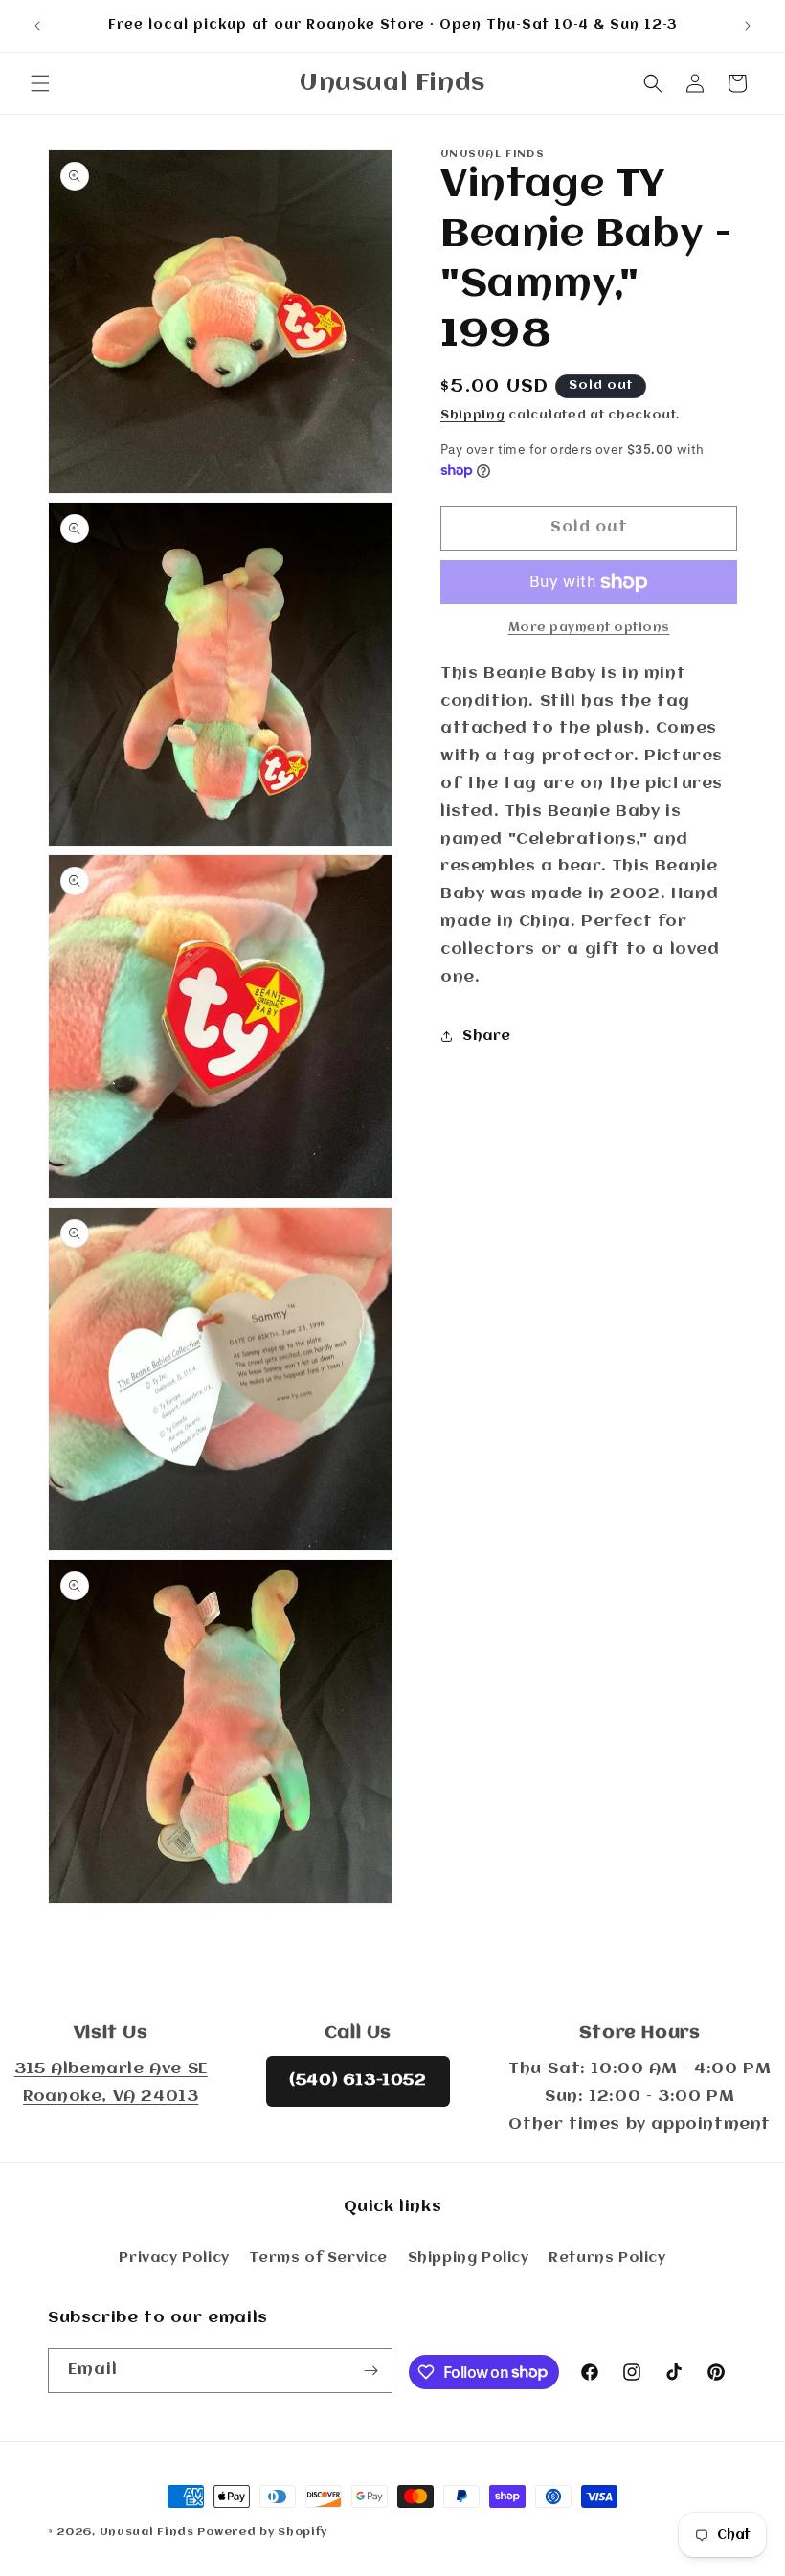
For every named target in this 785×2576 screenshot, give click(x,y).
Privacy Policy (174, 2258)
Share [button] (487, 1036)
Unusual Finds (147, 2532)
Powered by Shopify (262, 2532)
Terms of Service (318, 2258)
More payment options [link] (589, 628)
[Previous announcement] (37, 26)
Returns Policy (607, 2258)
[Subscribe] (370, 2371)
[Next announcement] (748, 26)
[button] (40, 83)
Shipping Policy (469, 2258)
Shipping (473, 415)
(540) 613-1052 (358, 2080)
